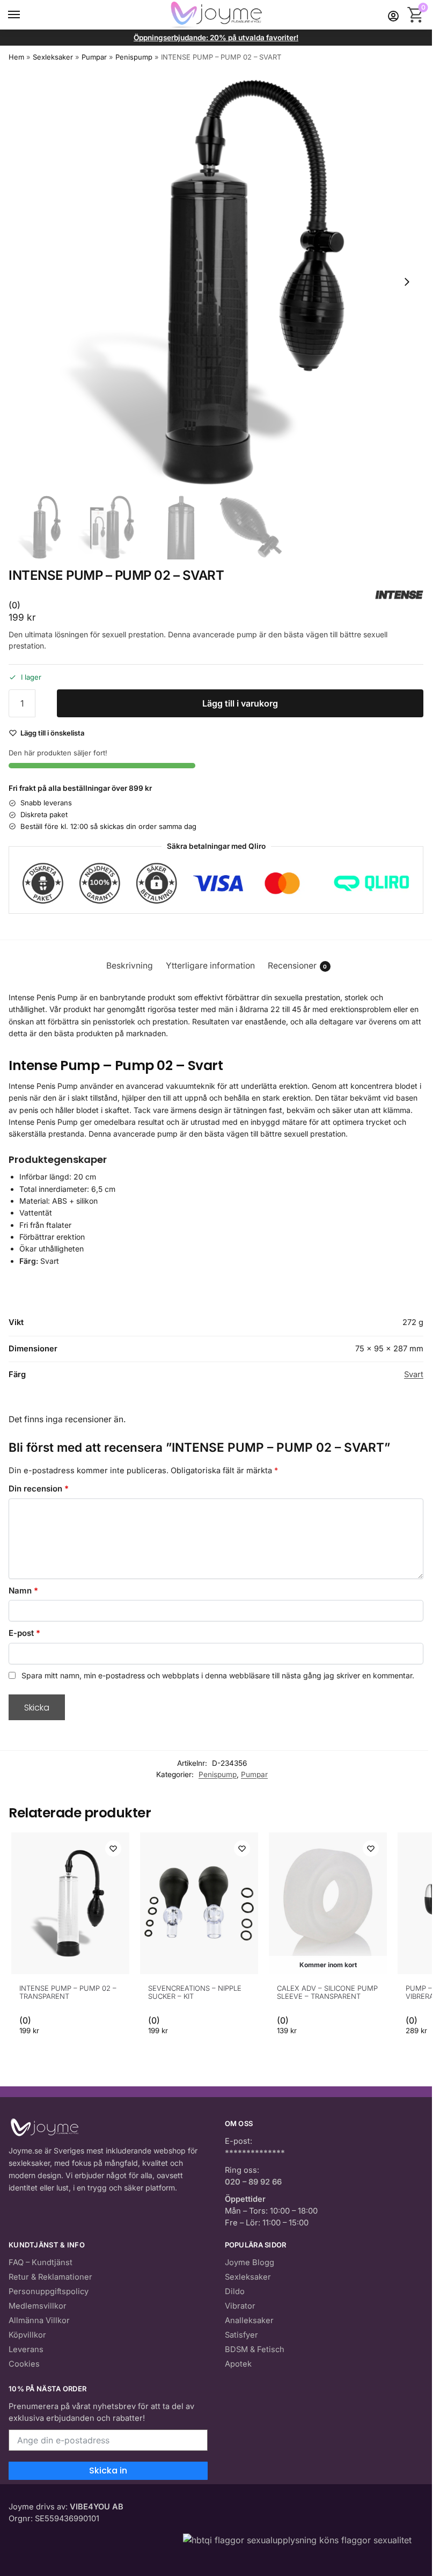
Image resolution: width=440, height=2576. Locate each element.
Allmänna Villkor (39, 2320)
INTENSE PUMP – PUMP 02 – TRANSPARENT (68, 1992)
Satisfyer (241, 2335)
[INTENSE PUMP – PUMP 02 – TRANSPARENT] (70, 1903)
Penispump (134, 57)
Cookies (24, 2364)
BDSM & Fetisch (255, 2349)
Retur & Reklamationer (50, 2277)
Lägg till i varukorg (240, 703)
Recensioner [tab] (298, 966)
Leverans (26, 2349)
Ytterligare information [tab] (210, 966)
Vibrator (240, 2306)
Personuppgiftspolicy (49, 2291)
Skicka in (108, 2471)
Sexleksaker (53, 57)
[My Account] (393, 15)
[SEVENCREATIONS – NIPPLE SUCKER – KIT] (199, 1903)
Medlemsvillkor (38, 2306)
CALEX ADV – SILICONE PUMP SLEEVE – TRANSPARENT (327, 1992)
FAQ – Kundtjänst (41, 2262)
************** (255, 2153)
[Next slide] (407, 282)
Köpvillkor (27, 2335)
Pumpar (94, 57)
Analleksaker (249, 2320)
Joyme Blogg (250, 2262)
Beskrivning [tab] (130, 966)
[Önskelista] (113, 1849)
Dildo (235, 2291)
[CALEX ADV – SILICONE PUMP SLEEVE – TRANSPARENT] (328, 1903)
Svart (414, 1374)
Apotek (238, 2364)
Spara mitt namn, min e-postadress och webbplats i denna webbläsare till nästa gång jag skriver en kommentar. (218, 1675)
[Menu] (24, 15)
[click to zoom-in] (216, 282)
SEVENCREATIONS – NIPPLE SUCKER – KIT (195, 1992)
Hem (16, 57)
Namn (23, 1591)
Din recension (39, 1489)
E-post (24, 1633)
